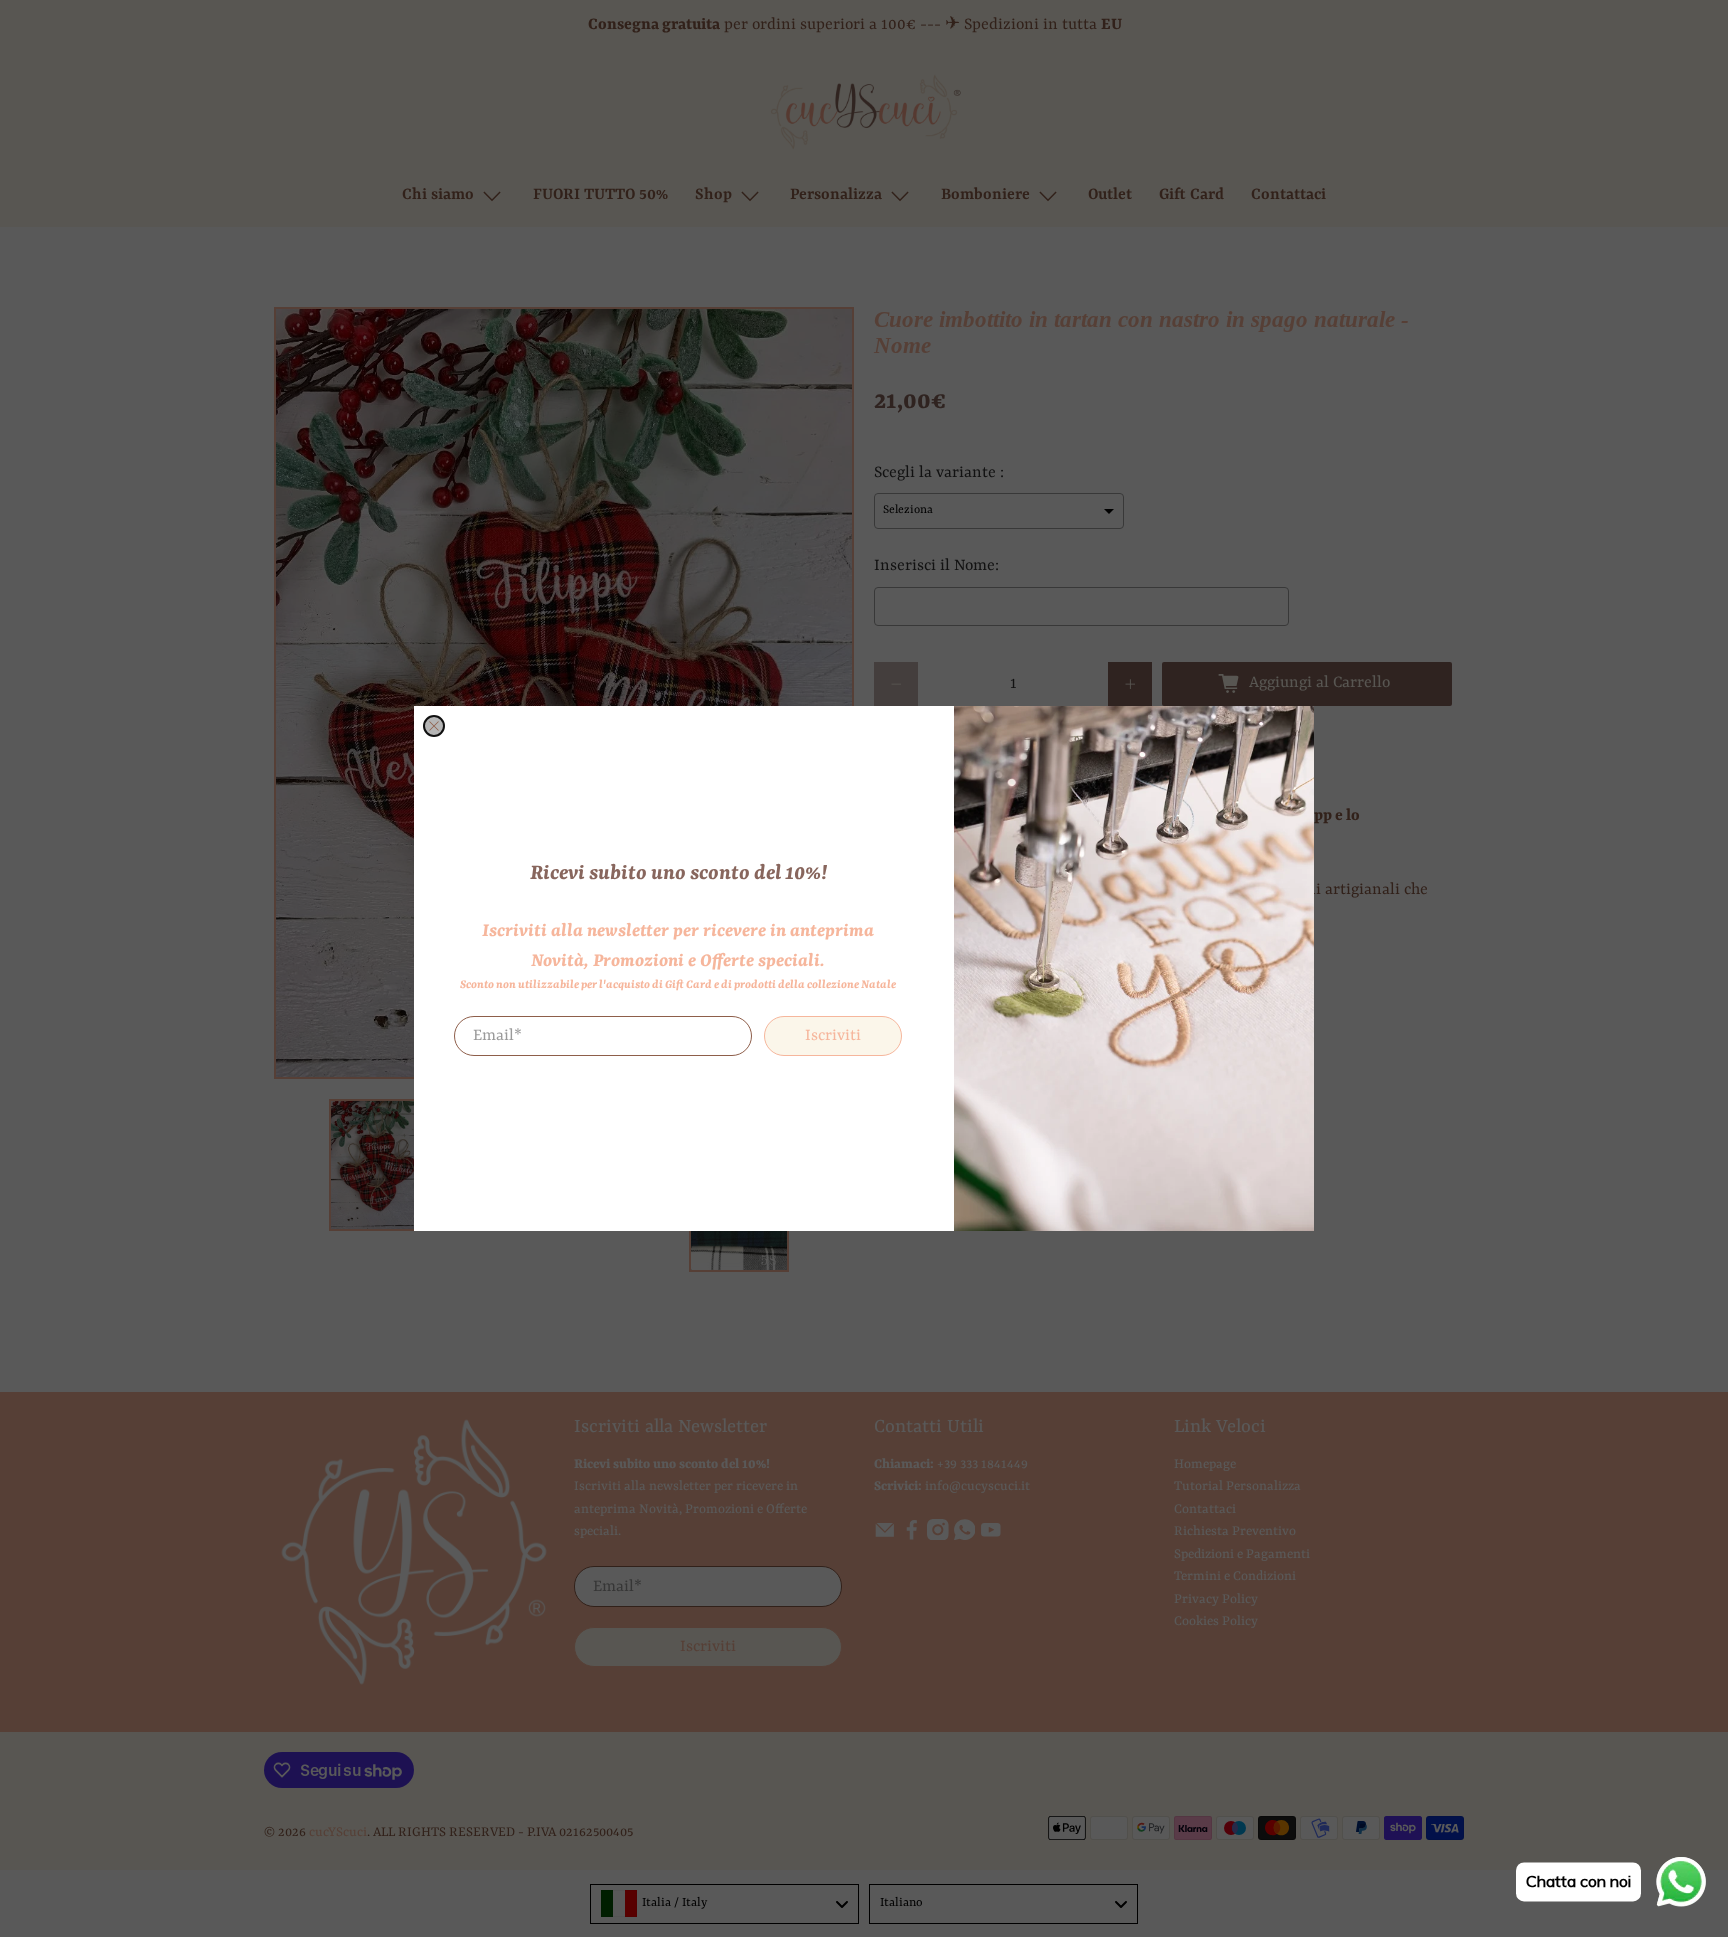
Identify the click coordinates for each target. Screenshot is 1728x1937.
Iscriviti (833, 1036)
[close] (434, 726)
